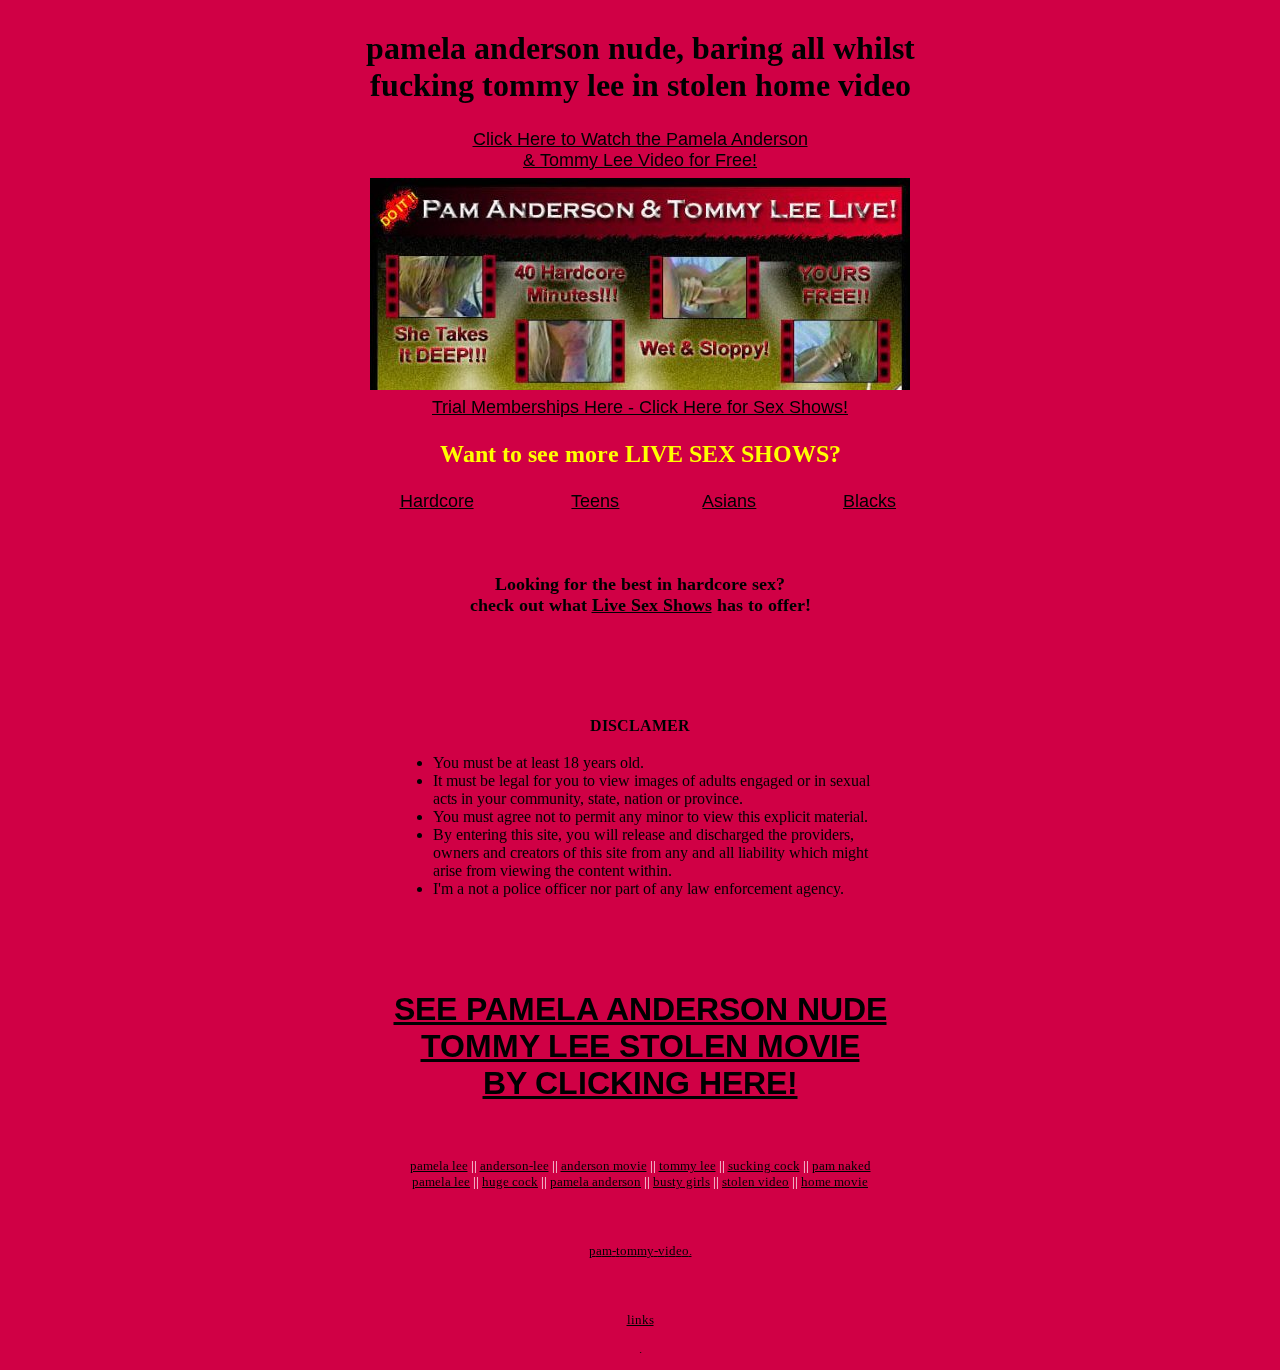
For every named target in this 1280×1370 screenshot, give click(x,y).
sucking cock (764, 1165)
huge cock (510, 1181)
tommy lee (687, 1165)
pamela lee (439, 1165)
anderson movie (604, 1165)
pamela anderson (595, 1181)
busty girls (681, 1181)
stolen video (755, 1181)
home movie (834, 1181)
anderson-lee (514, 1165)
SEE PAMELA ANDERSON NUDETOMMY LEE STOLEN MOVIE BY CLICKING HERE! (640, 1046)
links (640, 1319)
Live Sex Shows (652, 605)
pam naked (841, 1165)
